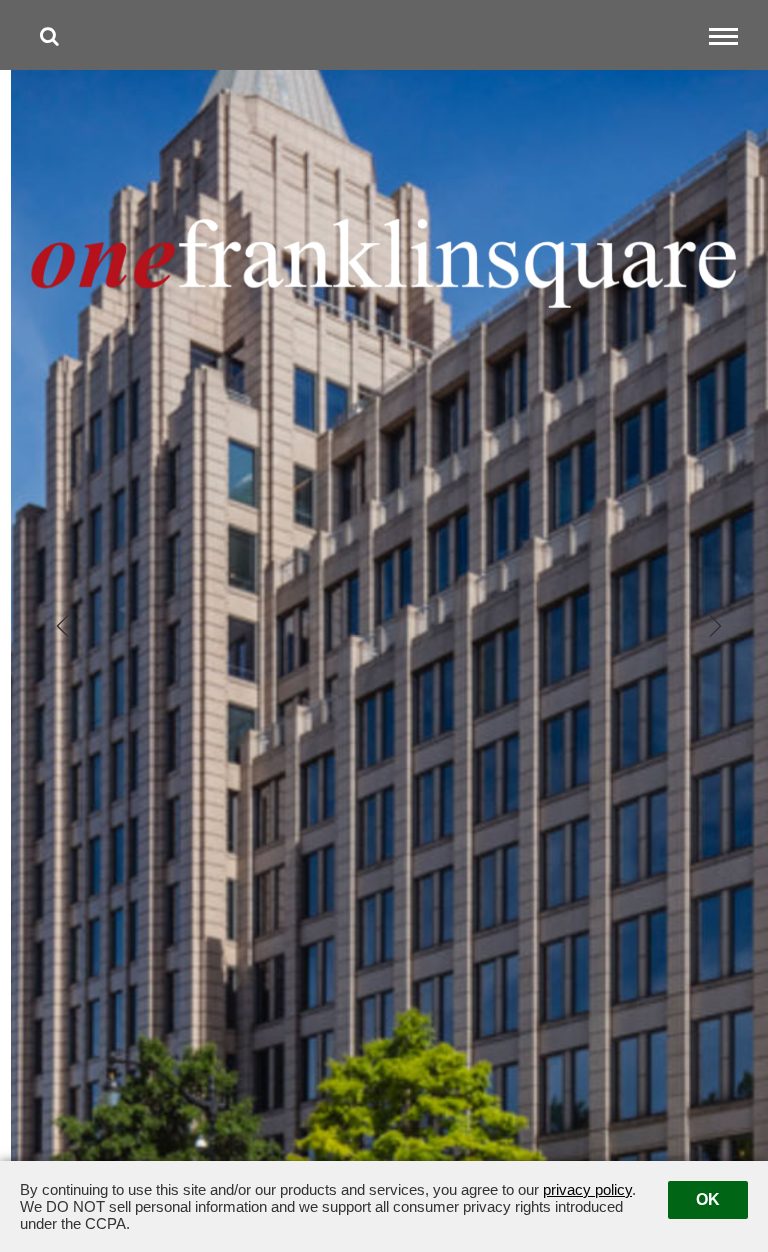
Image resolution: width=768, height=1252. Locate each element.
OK (708, 1199)
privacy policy (587, 1189)
